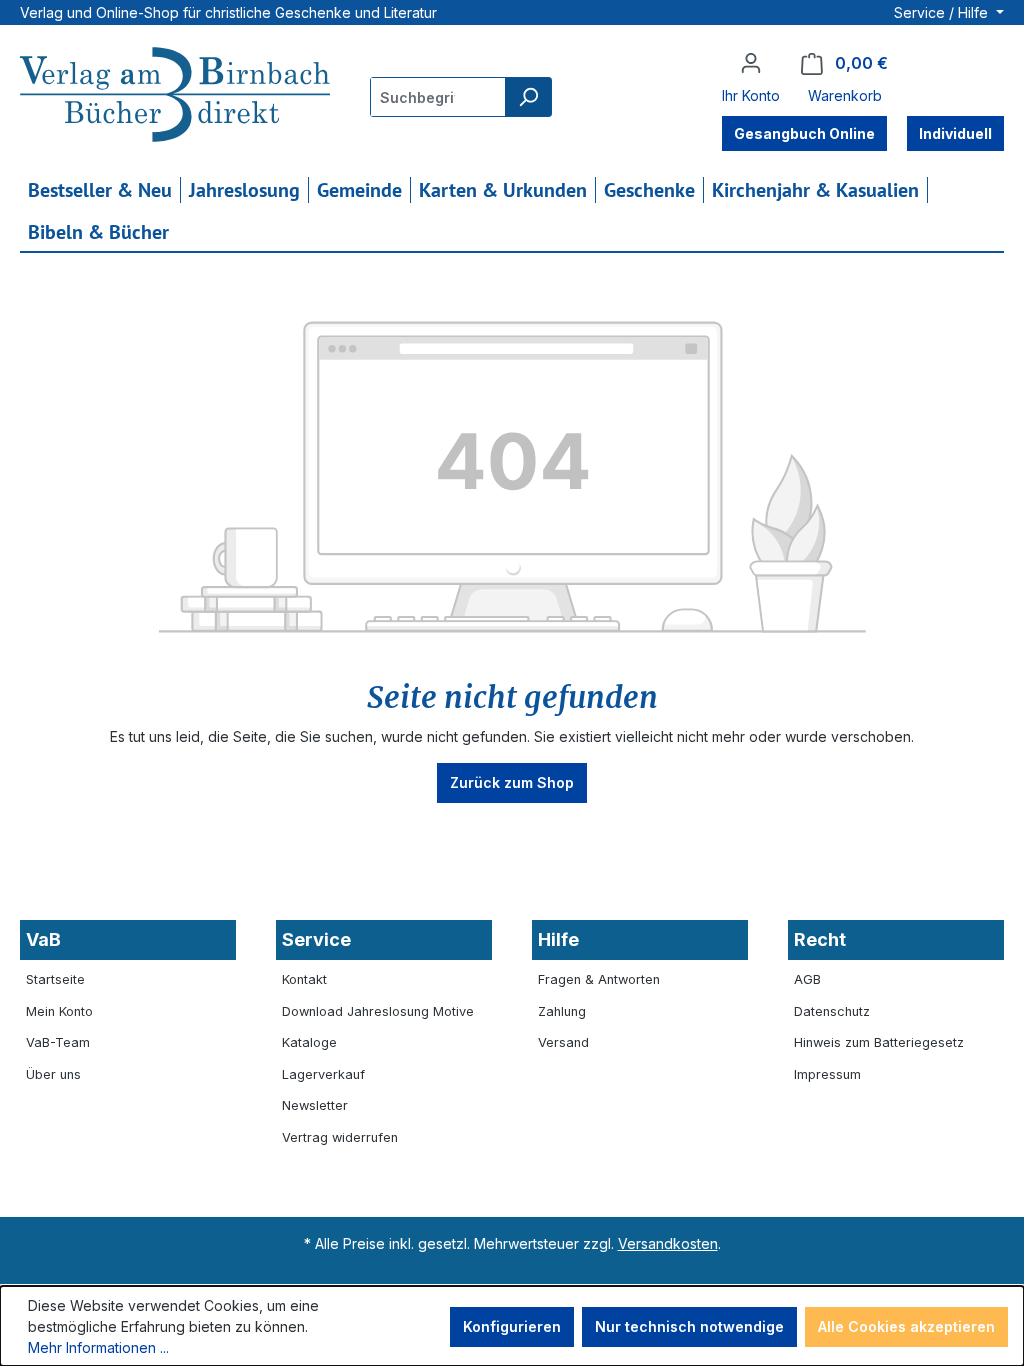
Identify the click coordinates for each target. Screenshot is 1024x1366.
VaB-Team (58, 1042)
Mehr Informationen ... (98, 1347)
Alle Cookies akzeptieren (906, 1326)
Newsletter (315, 1105)
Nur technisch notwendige (689, 1326)
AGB (807, 979)
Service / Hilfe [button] (943, 12)
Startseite (55, 979)
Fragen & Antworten (599, 979)
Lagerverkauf (323, 1074)
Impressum (827, 1074)
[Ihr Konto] (751, 63)
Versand (563, 1042)
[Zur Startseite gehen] (175, 97)
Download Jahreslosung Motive (378, 1011)
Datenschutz (832, 1011)
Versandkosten (668, 1243)
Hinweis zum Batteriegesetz (879, 1042)
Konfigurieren (512, 1326)
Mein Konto (59, 1011)
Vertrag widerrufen (340, 1137)
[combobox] (438, 97)
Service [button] (316, 939)
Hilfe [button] (558, 939)
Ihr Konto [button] (751, 95)
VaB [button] (43, 939)
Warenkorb (845, 95)
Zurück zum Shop (512, 782)
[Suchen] (528, 97)
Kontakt (304, 979)
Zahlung (562, 1011)
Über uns (53, 1074)
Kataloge (309, 1042)
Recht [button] (820, 939)
